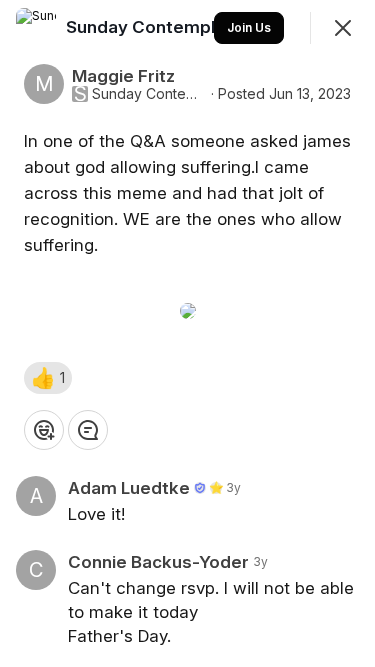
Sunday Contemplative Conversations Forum (149, 94)
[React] (44, 430)
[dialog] (187, 333)
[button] (48, 378)
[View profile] (36, 28)
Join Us (249, 27)
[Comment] (88, 430)
